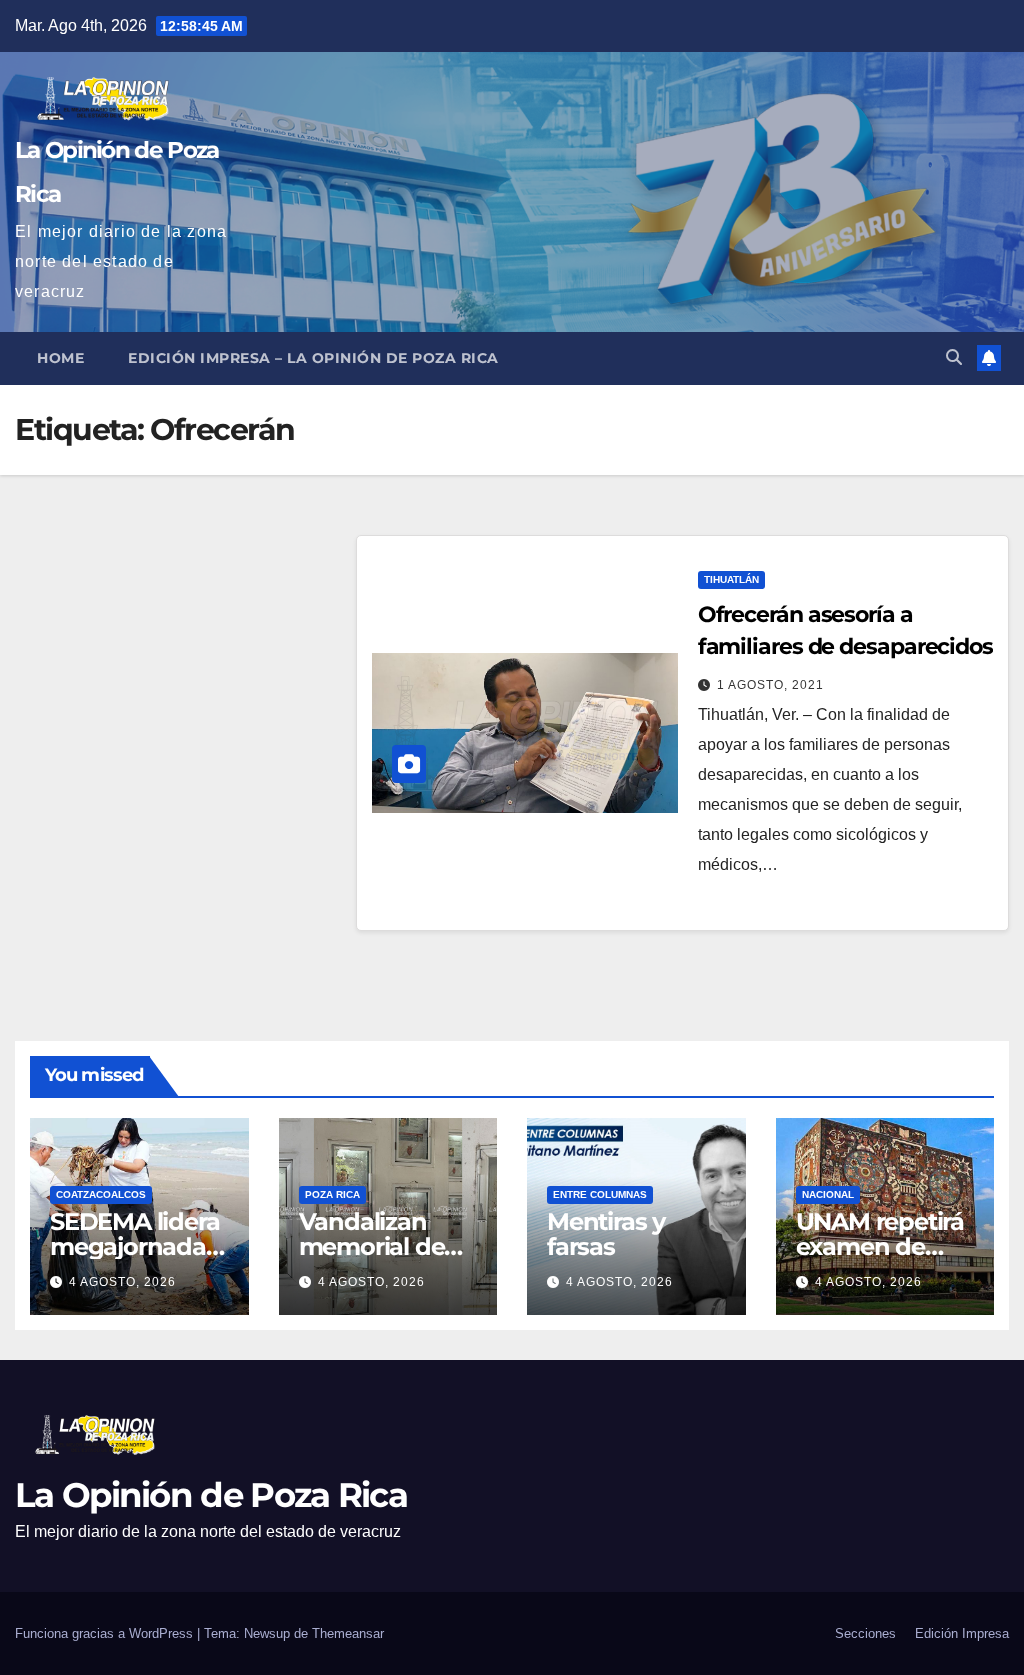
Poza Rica (332, 1194)
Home (60, 358)
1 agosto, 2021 (770, 685)
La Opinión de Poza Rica (211, 1495)
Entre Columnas (600, 1194)
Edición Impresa (962, 1633)
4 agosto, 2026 (122, 1282)
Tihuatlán (731, 579)
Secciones (865, 1633)
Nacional (828, 1194)
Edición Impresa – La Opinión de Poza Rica (313, 358)
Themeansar (348, 1633)
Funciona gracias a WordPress (106, 1633)
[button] (954, 357)
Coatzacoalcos (101, 1194)
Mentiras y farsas (606, 1234)
